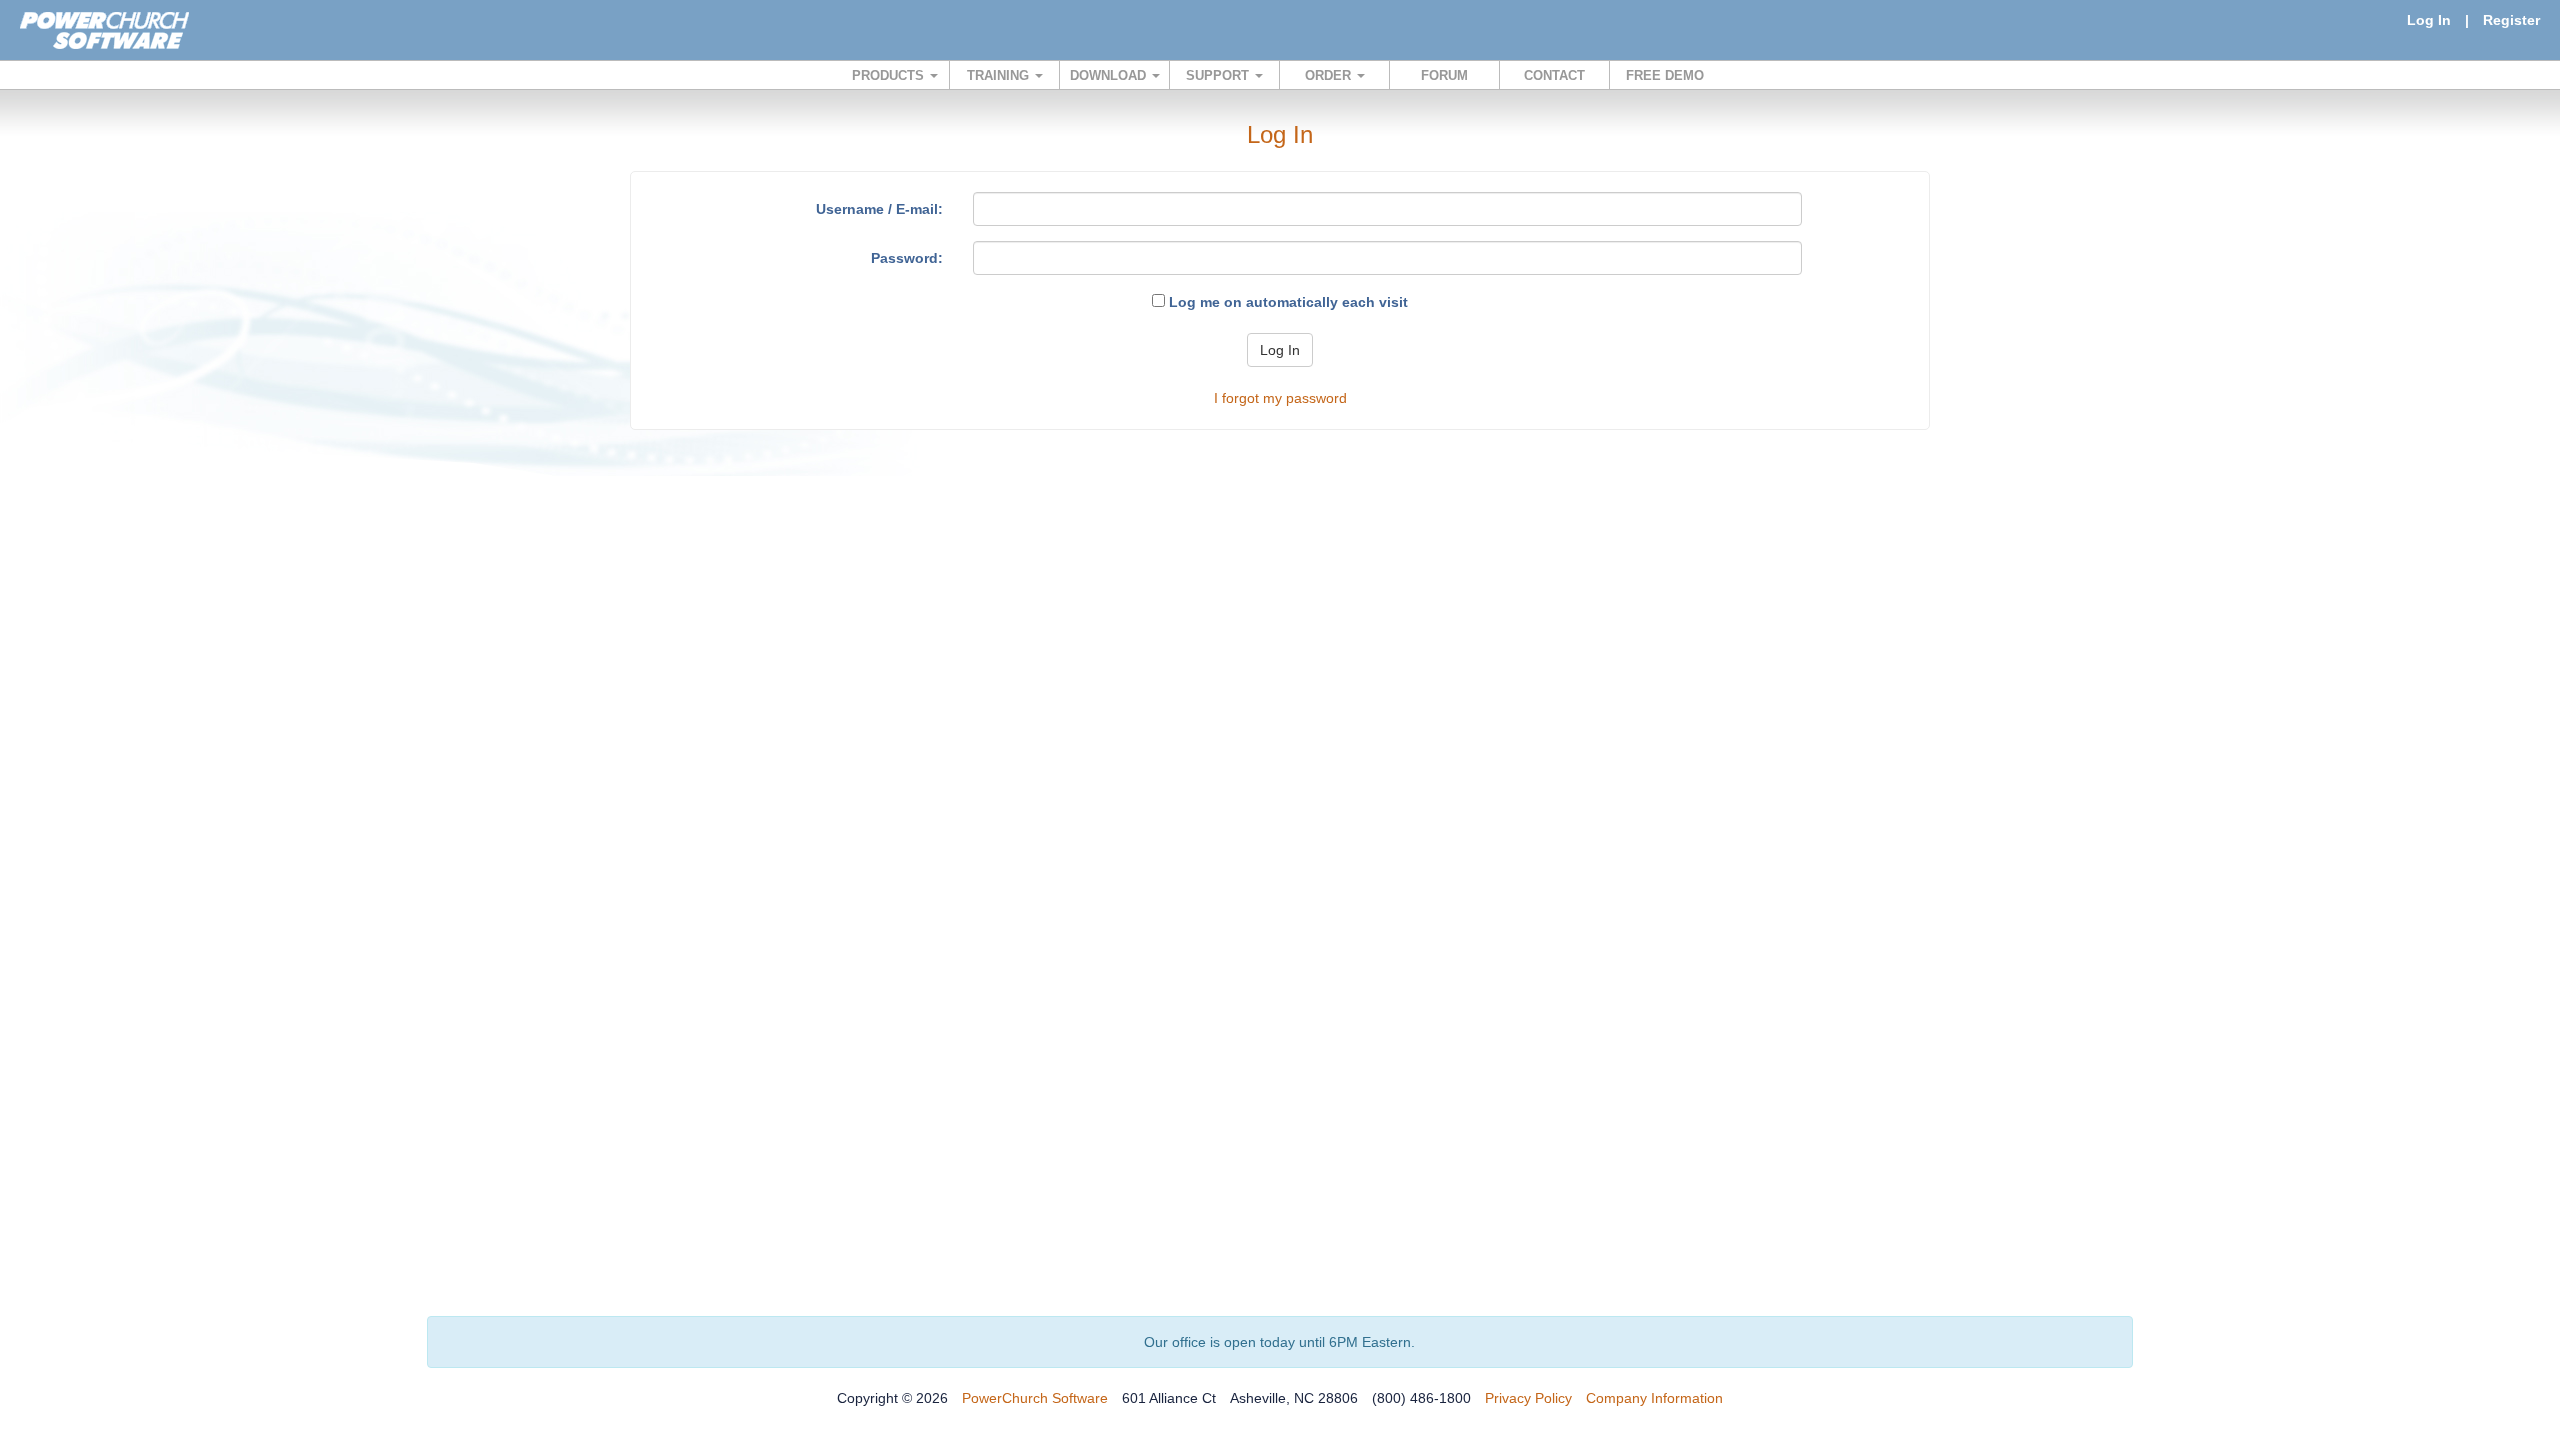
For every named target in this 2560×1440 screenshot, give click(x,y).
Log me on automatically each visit (1286, 302)
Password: (907, 258)
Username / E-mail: (879, 209)
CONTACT (1554, 75)
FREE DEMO (1665, 75)
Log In (2429, 20)
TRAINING (1000, 75)
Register (2511, 20)
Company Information (1654, 1398)
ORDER (1330, 75)
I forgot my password (1280, 398)
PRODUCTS (890, 75)
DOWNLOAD (1110, 75)
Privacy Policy (1528, 1398)
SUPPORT (1219, 75)
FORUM (1444, 75)
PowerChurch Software (1035, 1398)
